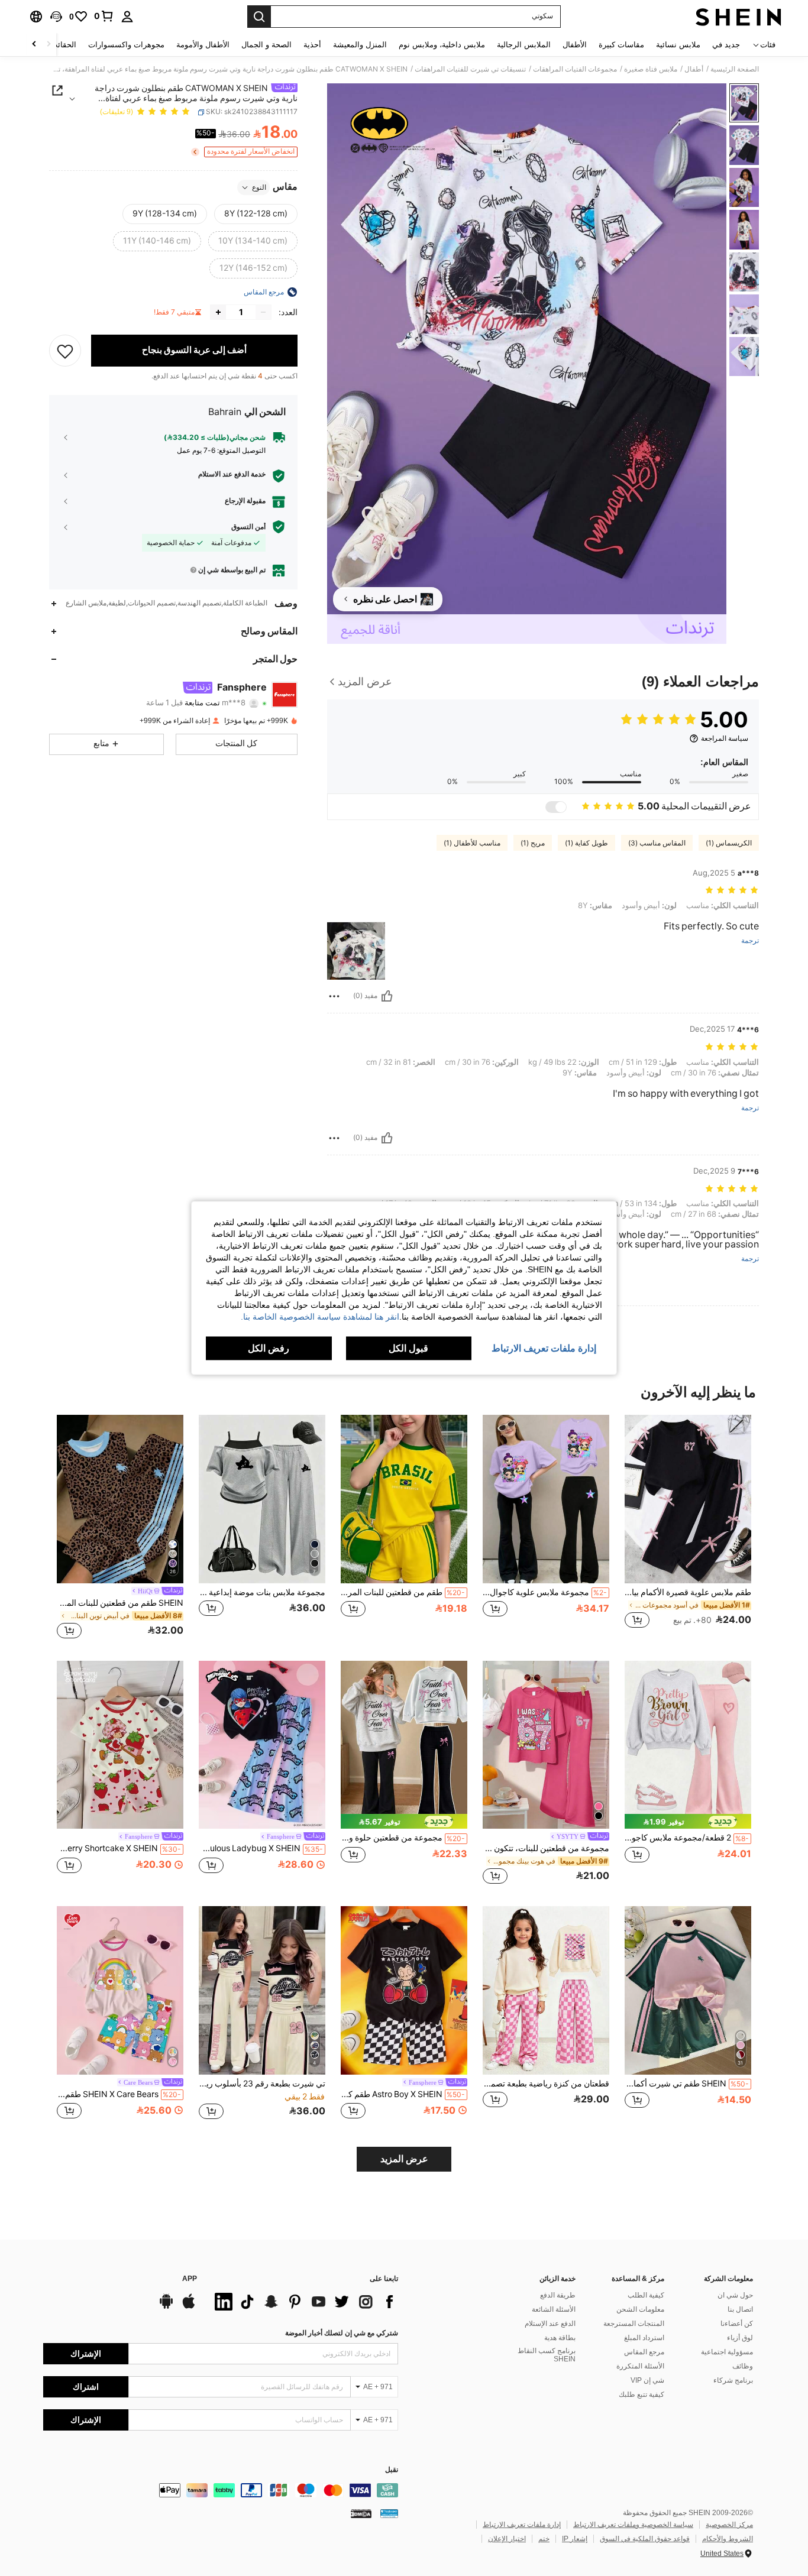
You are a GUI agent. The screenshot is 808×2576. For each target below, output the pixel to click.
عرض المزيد (404, 2159)
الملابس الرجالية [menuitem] (524, 45)
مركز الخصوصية (729, 2525)
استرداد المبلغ (644, 2338)
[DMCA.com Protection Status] (361, 2513)
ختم (544, 2539)
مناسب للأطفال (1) (472, 843)
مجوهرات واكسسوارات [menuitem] (126, 45)
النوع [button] (259, 187)
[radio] (256, 214)
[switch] (556, 807)
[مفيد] (387, 996)
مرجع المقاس (644, 2352)
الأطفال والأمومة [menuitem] (203, 45)
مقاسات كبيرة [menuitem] (621, 45)
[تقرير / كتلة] (334, 996)
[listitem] (688, 1528)
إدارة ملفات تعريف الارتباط (522, 2525)
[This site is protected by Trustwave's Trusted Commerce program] (389, 2513)
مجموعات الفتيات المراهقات (575, 69)
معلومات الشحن (640, 2309)
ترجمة (750, 941)
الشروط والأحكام (728, 2539)
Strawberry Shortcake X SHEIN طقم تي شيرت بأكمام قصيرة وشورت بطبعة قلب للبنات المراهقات (119, 1848)
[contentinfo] (221, 2490)
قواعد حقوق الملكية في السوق (645, 2539)
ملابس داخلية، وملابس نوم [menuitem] (442, 45)
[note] (688, 1821)
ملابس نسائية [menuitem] (678, 45)
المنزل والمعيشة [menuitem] (360, 45)
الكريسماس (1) (729, 843)
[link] (104, 16)
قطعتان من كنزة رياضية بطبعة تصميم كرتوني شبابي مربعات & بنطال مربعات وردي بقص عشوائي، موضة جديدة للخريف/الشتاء (546, 2084)
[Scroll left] (49, 45)
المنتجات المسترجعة (634, 2324)
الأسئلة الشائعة (554, 2309)
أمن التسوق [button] (248, 527)
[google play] (166, 2307)
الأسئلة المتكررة (640, 2366)
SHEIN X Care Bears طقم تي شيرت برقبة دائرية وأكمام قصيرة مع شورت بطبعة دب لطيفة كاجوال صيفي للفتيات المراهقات (119, 2094)
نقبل (392, 2470)
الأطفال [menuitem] (575, 45)
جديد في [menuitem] (726, 45)
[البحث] (259, 17)
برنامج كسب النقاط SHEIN (547, 2355)
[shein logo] (738, 17)
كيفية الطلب (646, 2295)
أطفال (694, 69)
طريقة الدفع (558, 2295)
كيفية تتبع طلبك (641, 2394)
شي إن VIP (647, 2380)
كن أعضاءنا (737, 2324)
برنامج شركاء (733, 2380)
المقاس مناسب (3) (657, 843)
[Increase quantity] (218, 312)
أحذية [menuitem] (312, 45)
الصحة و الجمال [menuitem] (266, 45)
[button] (56, 17)
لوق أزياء (740, 2338)
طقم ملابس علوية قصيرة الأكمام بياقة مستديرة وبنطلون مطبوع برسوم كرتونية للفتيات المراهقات (688, 1592)
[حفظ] (65, 351)
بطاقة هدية (560, 2338)
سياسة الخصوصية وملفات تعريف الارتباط (633, 2525)
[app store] (189, 2307)
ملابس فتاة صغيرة (651, 69)
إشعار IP (575, 2539)
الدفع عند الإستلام (550, 2324)
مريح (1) (533, 843)
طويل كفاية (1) (586, 843)
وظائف (743, 2366)
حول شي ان (735, 2295)
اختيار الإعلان (507, 2539)
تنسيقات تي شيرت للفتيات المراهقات (470, 69)
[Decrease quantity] (263, 312)
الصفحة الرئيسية (735, 69)
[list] (303, 2302)
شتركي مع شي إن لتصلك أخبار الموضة (342, 2333)
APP (190, 2279)
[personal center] (127, 17)
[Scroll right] (34, 45)
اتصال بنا (740, 2309)
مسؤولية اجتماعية (727, 2352)
